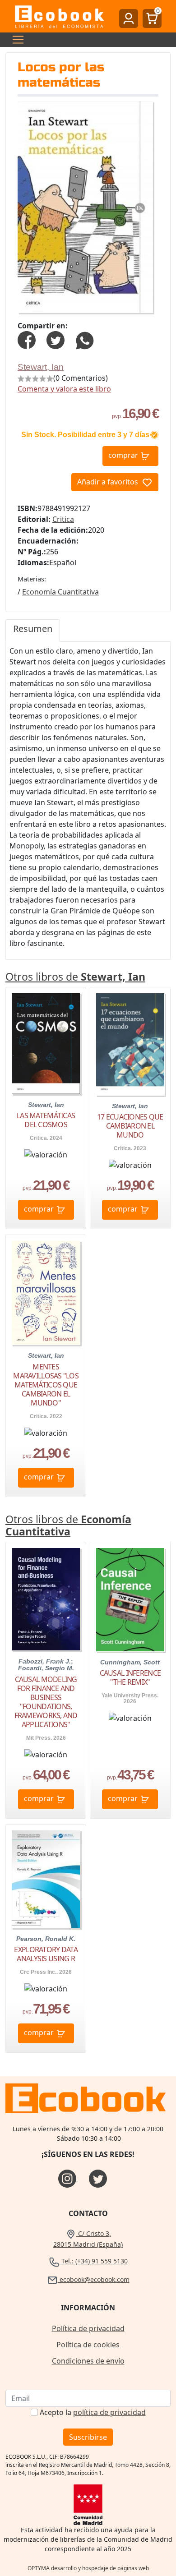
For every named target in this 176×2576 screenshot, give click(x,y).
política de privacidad (109, 2412)
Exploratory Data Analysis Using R (46, 1954)
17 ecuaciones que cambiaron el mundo (130, 1126)
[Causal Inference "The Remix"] (130, 1600)
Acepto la (93, 2412)
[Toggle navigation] (15, 40)
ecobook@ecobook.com (94, 2279)
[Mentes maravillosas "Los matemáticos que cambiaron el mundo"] (46, 1293)
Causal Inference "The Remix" (130, 1677)
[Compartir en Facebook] (27, 339)
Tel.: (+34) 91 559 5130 (94, 2261)
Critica (63, 519)
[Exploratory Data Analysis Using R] (46, 1879)
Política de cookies (88, 2345)
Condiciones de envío (88, 2361)
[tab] (33, 631)
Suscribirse (88, 2437)
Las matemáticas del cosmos (46, 1120)
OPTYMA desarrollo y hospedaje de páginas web (88, 2568)
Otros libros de (75, 977)
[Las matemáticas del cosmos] (46, 1044)
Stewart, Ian (41, 367)
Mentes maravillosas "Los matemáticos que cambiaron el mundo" (46, 1385)
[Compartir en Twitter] (56, 339)
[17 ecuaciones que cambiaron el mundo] (130, 1044)
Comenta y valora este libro (64, 389)
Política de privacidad (88, 2328)
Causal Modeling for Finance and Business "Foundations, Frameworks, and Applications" (46, 1702)
